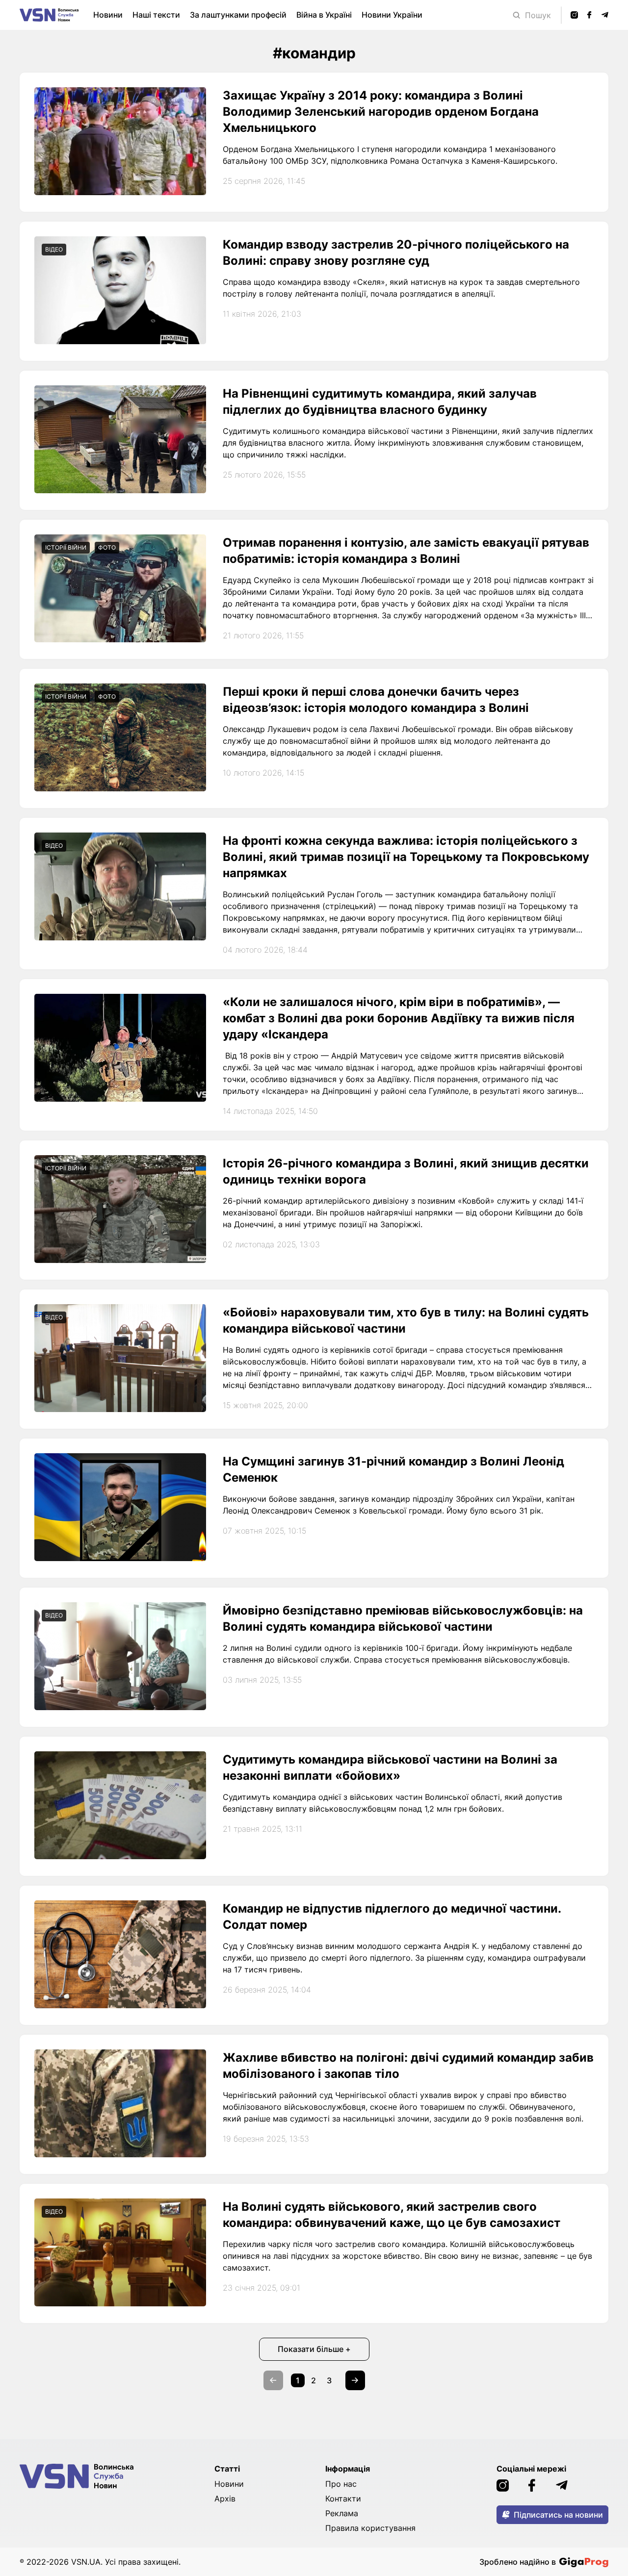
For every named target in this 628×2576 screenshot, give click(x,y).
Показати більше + (314, 2349)
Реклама (342, 2513)
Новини (108, 15)
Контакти (343, 2499)
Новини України (392, 15)
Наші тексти (156, 15)
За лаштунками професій (238, 15)
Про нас (341, 2484)
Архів (225, 2499)
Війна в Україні (324, 15)
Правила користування (370, 2528)
